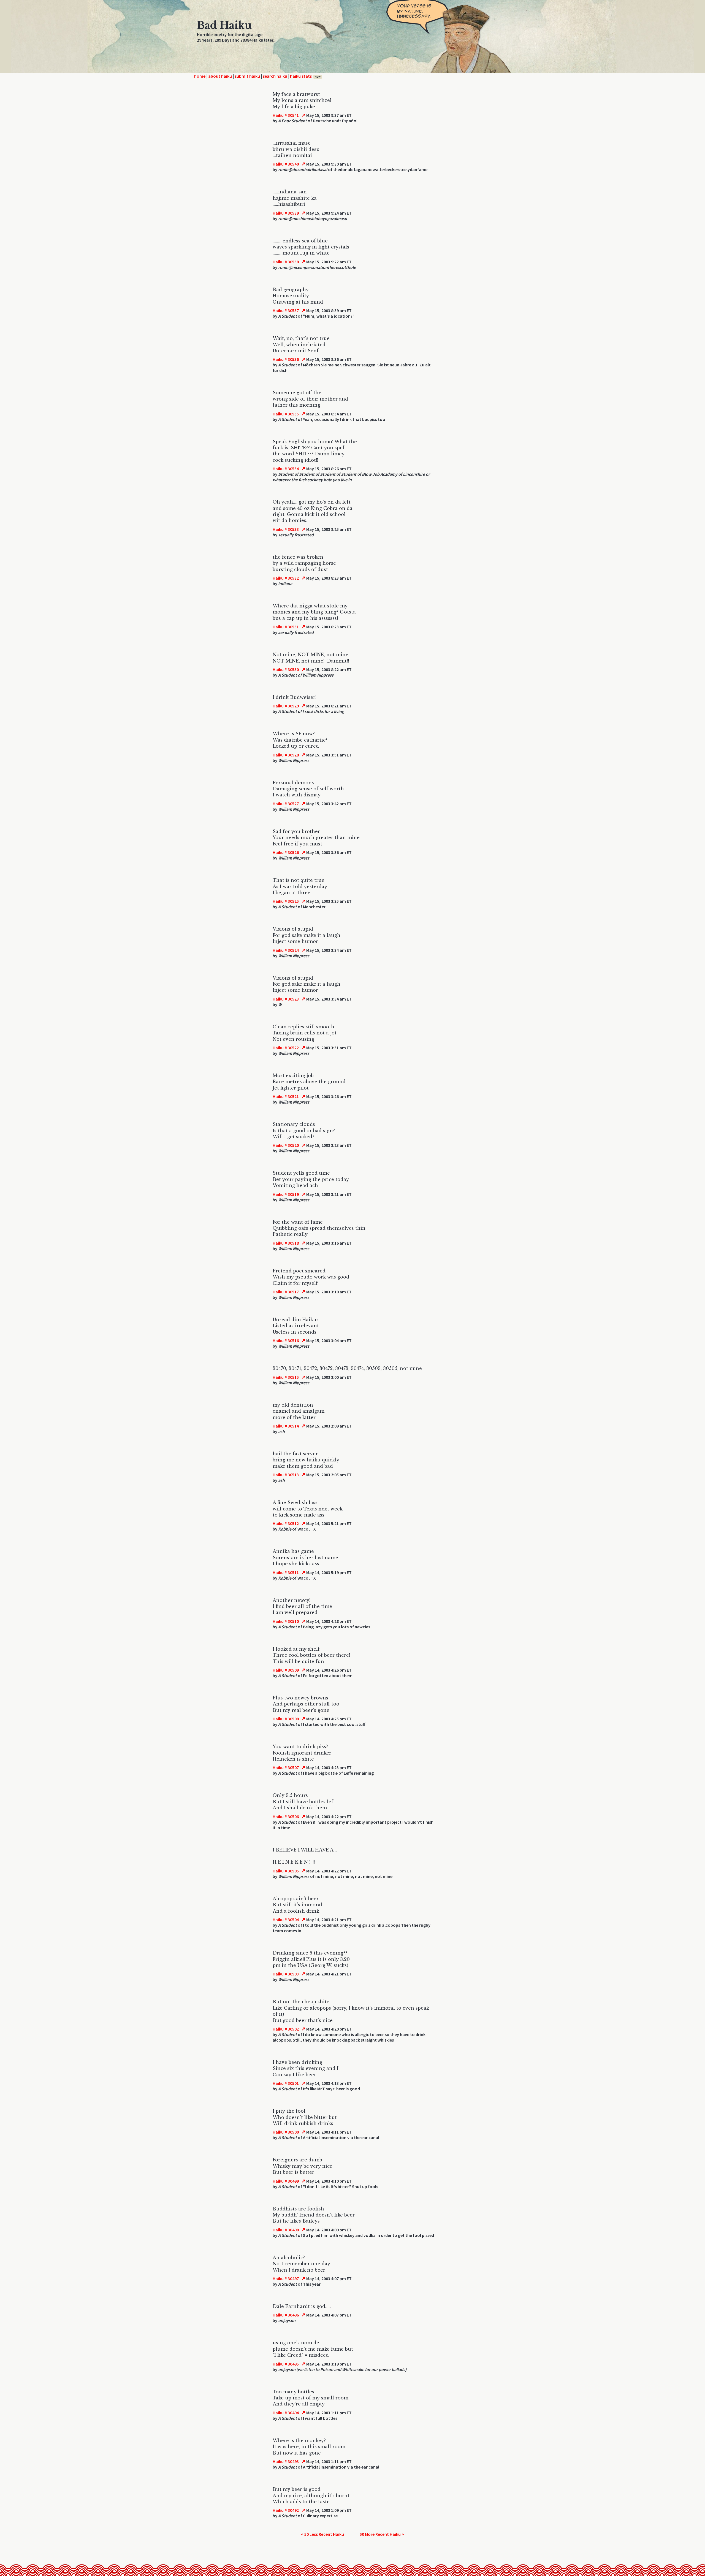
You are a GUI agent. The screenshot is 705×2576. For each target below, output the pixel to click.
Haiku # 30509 (286, 1670)
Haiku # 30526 (286, 852)
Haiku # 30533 (286, 529)
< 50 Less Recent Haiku (322, 2534)
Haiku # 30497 (286, 2278)
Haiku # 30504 (286, 1920)
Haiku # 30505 (286, 1871)
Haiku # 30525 (286, 901)
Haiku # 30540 (286, 164)
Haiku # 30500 (286, 2132)
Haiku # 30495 (286, 2364)
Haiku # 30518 (286, 1243)
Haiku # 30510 (286, 1621)
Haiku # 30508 (286, 1719)
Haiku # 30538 (286, 262)
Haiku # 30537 (286, 310)
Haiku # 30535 (286, 414)
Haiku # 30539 (286, 213)
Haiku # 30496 (286, 2315)
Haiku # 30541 (286, 115)
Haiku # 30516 (286, 1340)
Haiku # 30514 (286, 1426)
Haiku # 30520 (286, 1145)
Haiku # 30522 (286, 1048)
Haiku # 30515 (286, 1377)
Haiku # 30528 (286, 755)
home (200, 76)
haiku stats (305, 76)
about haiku (220, 76)
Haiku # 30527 (286, 804)
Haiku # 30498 (286, 2230)
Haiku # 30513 (286, 1475)
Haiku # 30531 (286, 627)
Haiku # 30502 (286, 2029)
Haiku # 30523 (286, 999)
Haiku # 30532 (286, 578)
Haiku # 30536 (286, 359)
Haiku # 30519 (286, 1194)
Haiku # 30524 (286, 950)
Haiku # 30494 (286, 2413)
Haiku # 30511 (286, 1572)
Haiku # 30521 (286, 1096)
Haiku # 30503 (286, 1974)
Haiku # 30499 (286, 2181)
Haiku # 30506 (286, 1817)
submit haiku (247, 76)
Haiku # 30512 (286, 1523)
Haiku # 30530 (286, 669)
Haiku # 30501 (286, 2083)
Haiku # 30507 (286, 1767)
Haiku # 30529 (286, 706)
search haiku (275, 76)
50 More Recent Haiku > (382, 2534)
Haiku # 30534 (286, 469)
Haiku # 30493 (286, 2461)
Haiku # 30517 (286, 1292)
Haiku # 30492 (286, 2510)
